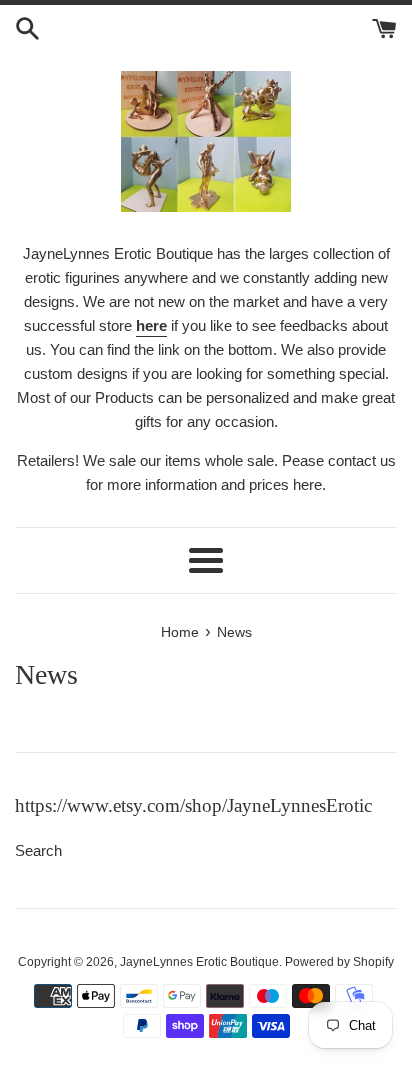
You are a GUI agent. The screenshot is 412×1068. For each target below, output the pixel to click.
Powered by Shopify (339, 962)
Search (38, 850)
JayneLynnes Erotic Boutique (199, 962)
